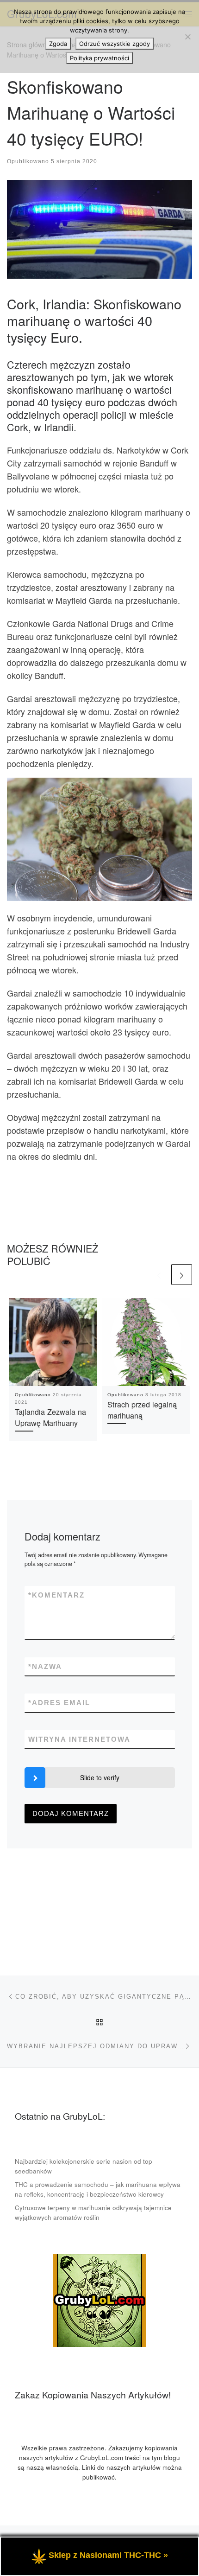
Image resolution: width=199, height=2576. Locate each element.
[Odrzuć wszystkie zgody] (187, 37)
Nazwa (45, 1666)
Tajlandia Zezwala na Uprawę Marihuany (50, 1417)
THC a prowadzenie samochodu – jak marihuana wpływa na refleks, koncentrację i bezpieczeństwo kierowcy (98, 2189)
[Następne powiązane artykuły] (182, 1275)
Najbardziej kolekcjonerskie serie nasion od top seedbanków (84, 2166)
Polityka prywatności (99, 58)
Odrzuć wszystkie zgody (115, 44)
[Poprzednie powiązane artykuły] (159, 1275)
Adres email (59, 1703)
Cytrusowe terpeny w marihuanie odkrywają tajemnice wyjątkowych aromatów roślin (93, 2212)
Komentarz (56, 1595)
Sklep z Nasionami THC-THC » (108, 2555)
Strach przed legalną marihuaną (142, 1410)
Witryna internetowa (79, 1739)
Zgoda (58, 44)
